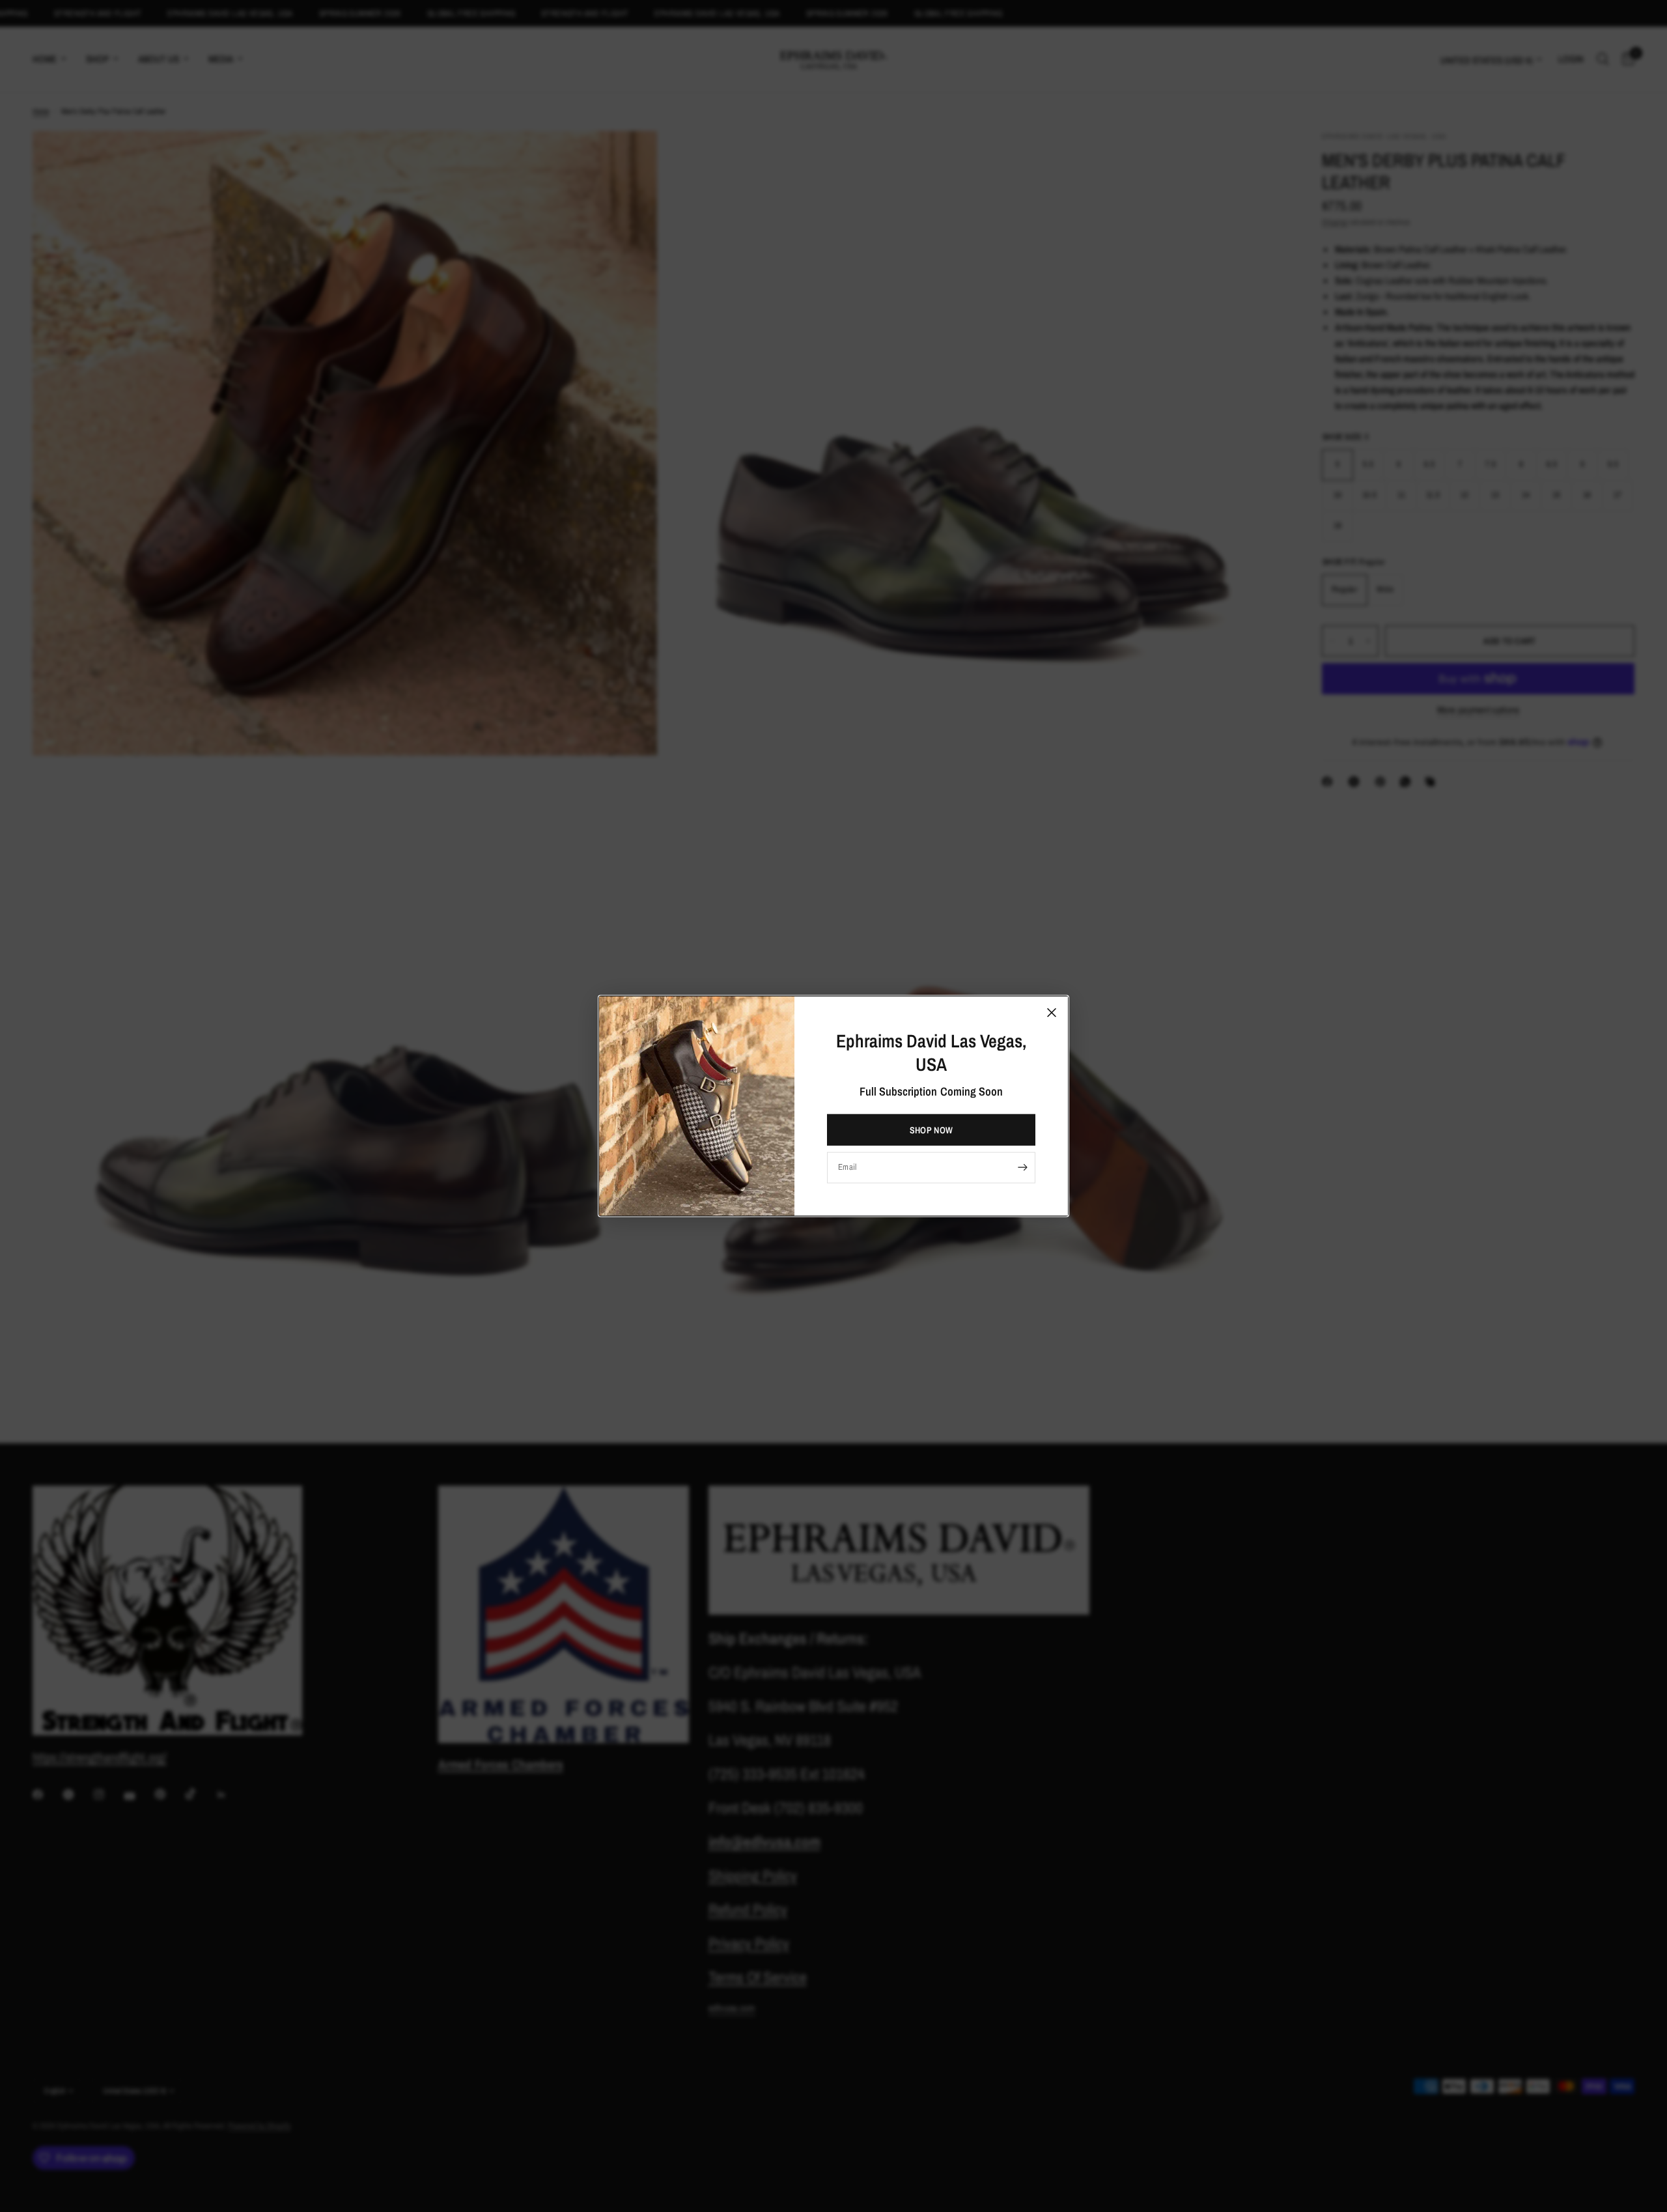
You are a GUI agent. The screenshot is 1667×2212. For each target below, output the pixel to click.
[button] (931, 1129)
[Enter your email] (1022, 1167)
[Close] (1052, 1013)
